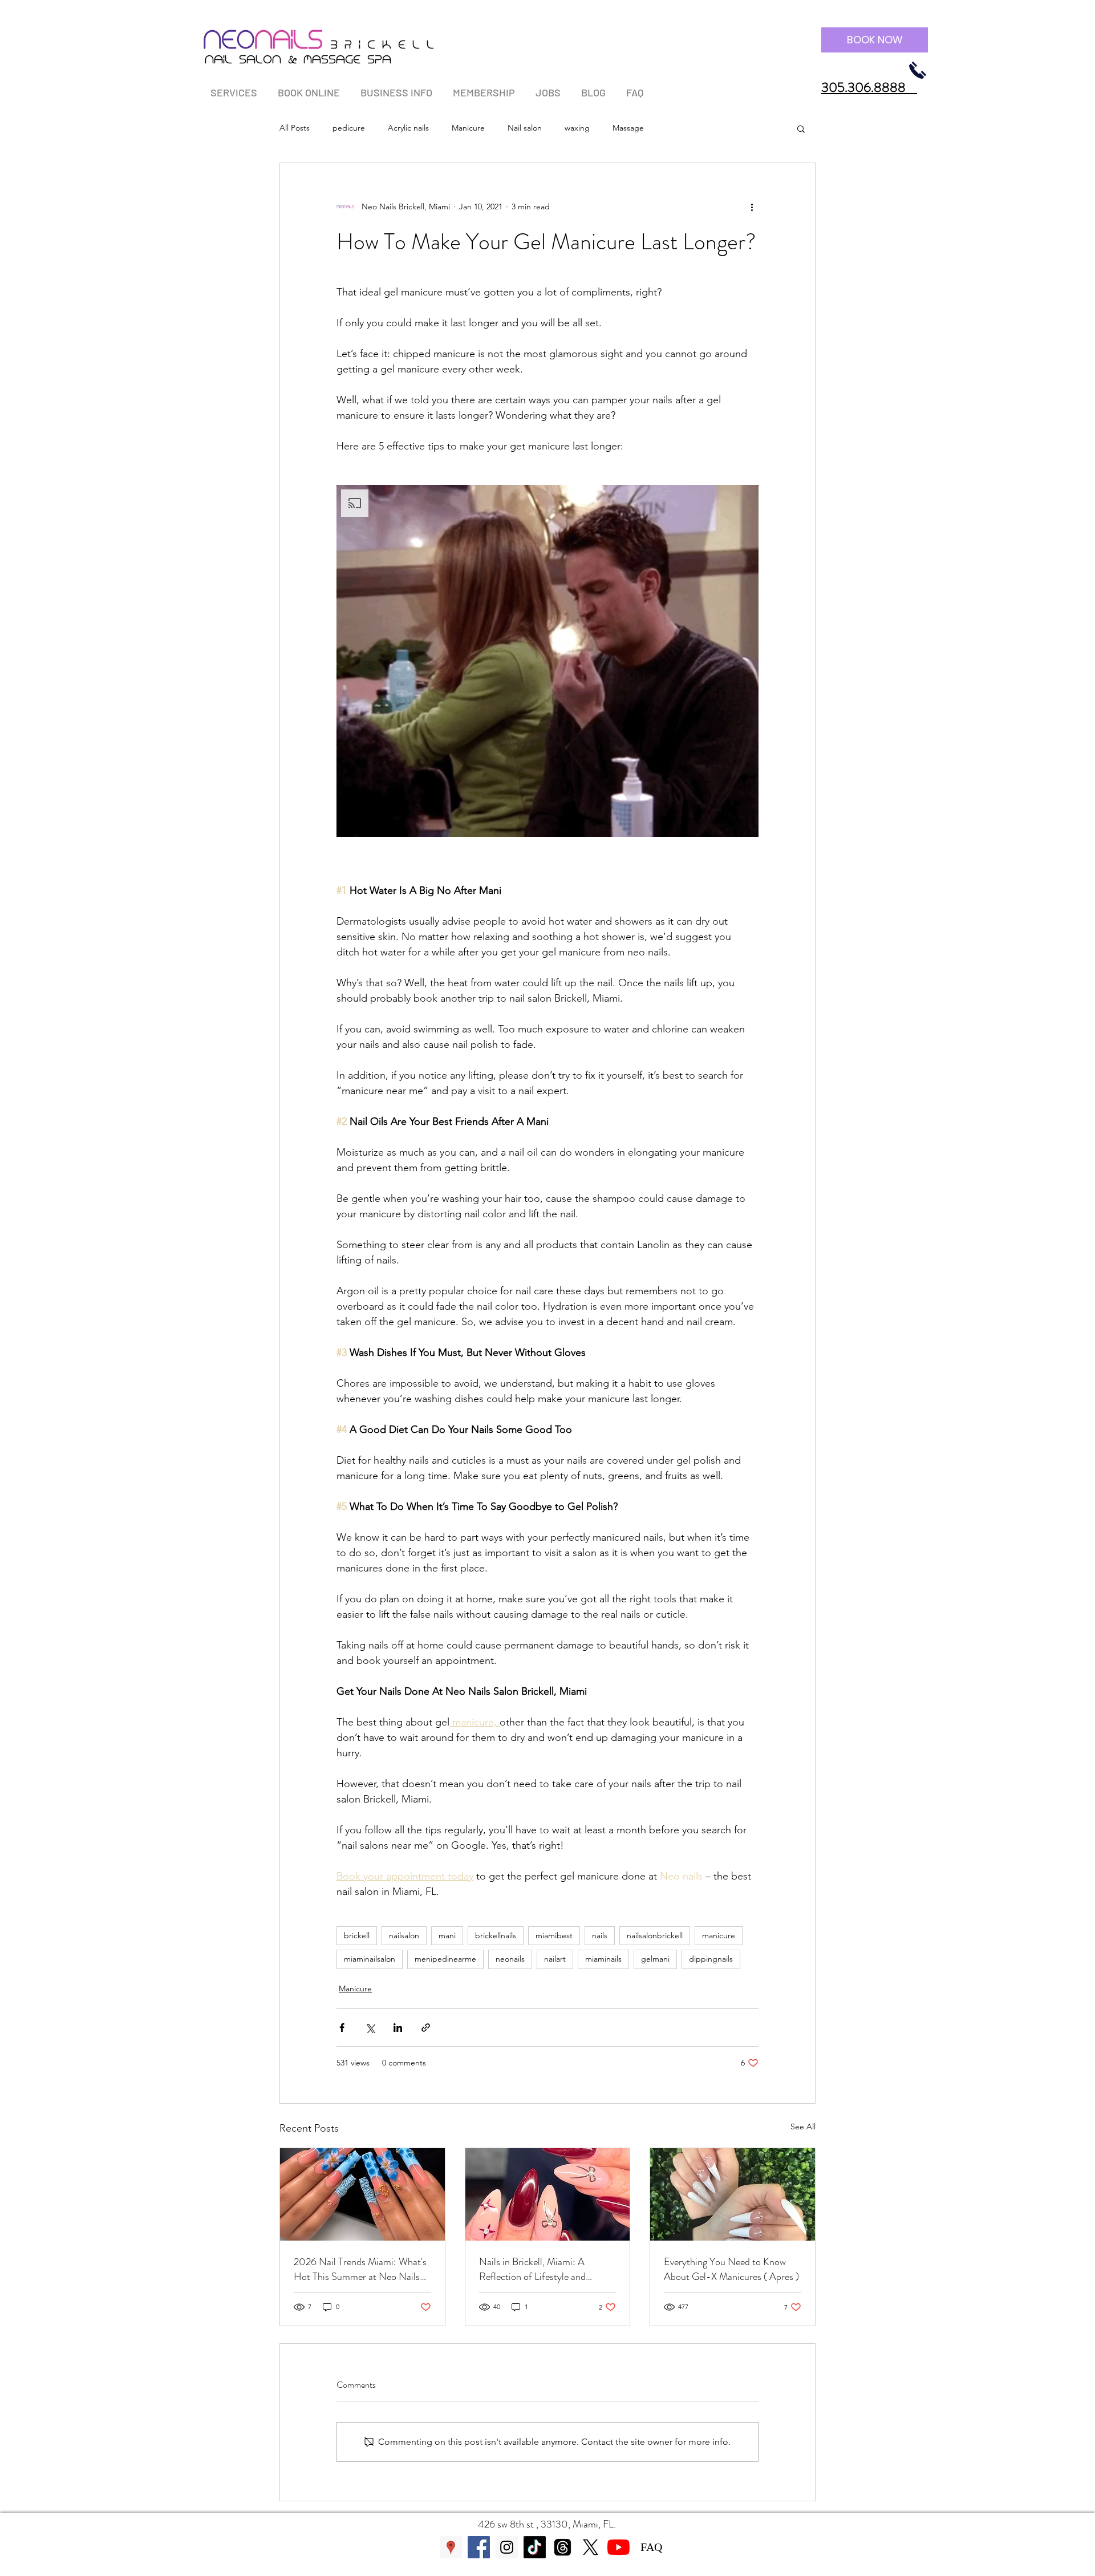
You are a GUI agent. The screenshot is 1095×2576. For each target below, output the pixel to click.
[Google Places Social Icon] (451, 2547)
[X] (591, 2547)
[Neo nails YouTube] (619, 2547)
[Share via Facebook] (342, 2028)
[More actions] (752, 206)
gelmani (655, 1959)
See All (803, 2127)
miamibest (554, 1935)
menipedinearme (445, 1959)
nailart (555, 1959)
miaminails (603, 1959)
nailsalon (404, 1935)
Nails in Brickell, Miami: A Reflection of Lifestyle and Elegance (532, 2269)
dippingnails (711, 1959)
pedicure (349, 128)
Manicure (468, 128)
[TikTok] (535, 2547)
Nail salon (525, 128)
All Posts (295, 128)
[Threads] (563, 2547)
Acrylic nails (408, 128)
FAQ (651, 2547)
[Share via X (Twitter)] (370, 2028)
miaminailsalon (370, 1959)
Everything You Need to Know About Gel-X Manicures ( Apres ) (731, 2269)
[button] (234, 88)
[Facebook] (479, 2547)
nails (600, 1935)
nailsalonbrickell (655, 1935)
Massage (628, 128)
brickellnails (496, 1935)
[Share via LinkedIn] (398, 2028)
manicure (719, 1935)
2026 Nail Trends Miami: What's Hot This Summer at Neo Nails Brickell (360, 2269)
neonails (510, 1959)
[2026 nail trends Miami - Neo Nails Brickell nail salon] (362, 2194)
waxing (577, 128)
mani (447, 1935)
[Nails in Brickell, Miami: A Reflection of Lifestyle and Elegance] (548, 2194)
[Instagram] (507, 2547)
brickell (357, 1935)
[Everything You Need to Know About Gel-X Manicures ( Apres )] (733, 2194)
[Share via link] (426, 2028)
